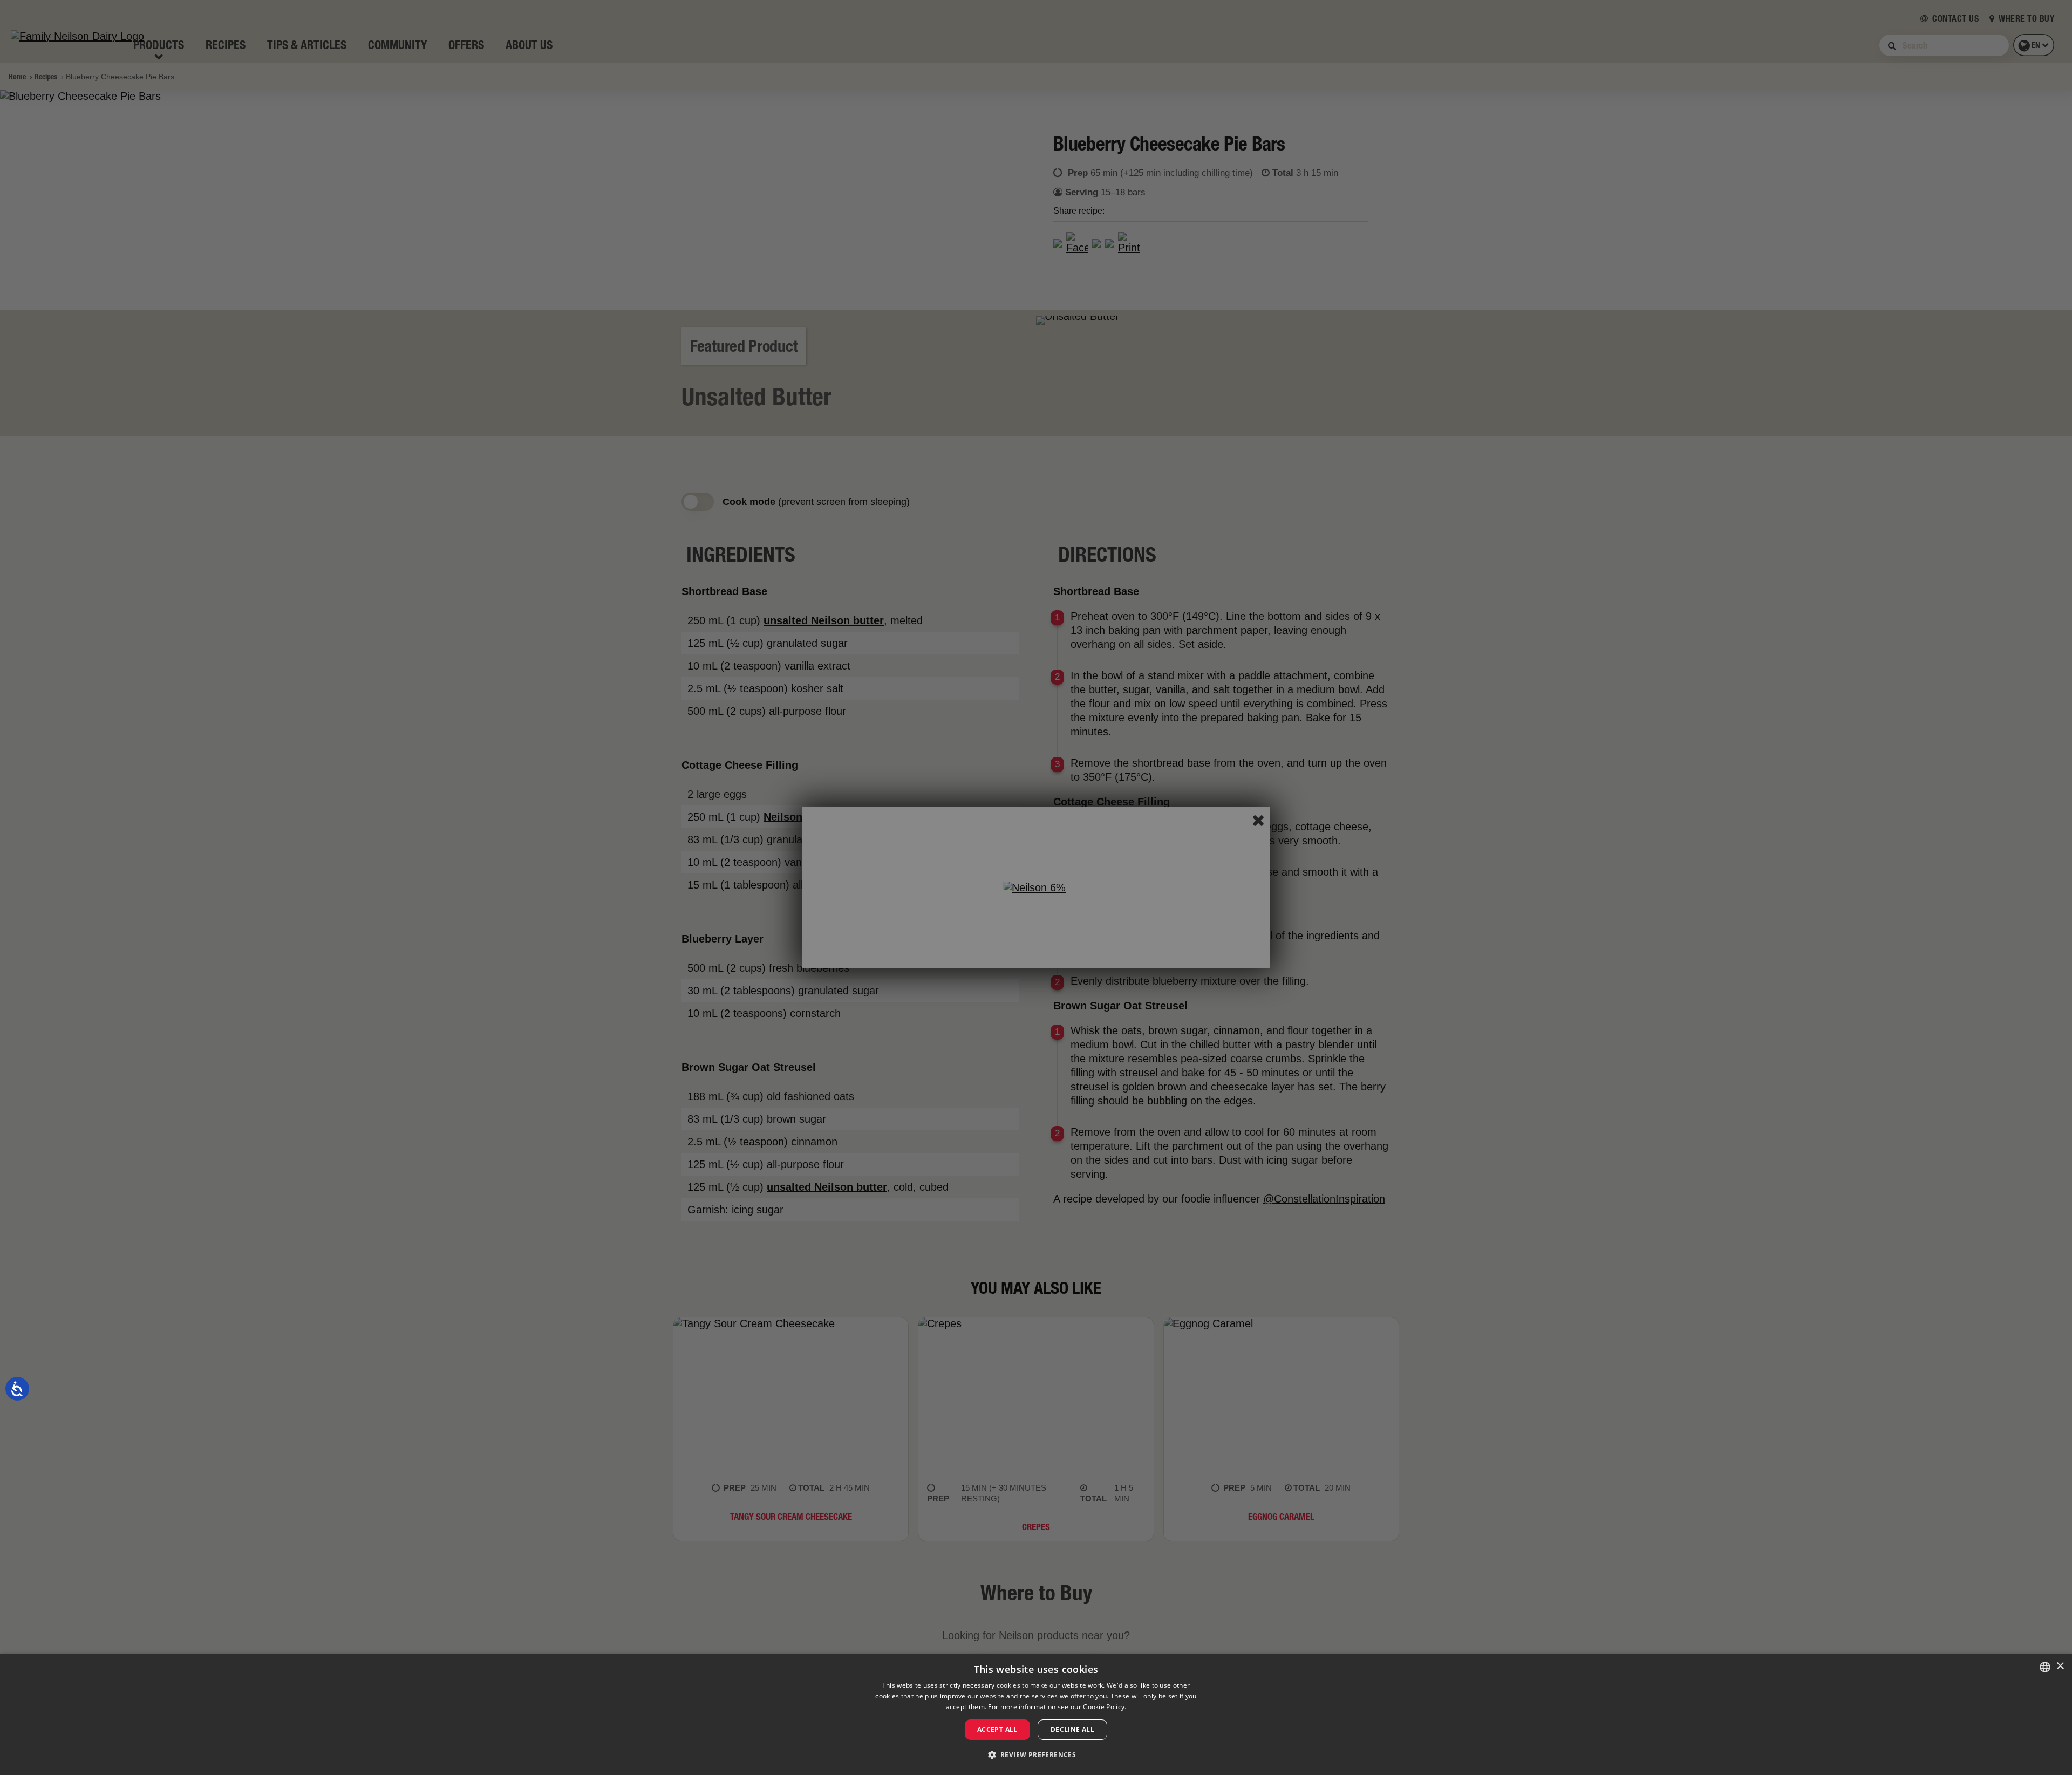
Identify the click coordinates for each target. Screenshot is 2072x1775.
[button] (1036, 1755)
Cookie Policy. (1105, 1707)
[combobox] (2045, 1667)
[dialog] (1036, 1714)
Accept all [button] (997, 1729)
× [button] (2060, 1666)
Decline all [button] (1072, 1729)
